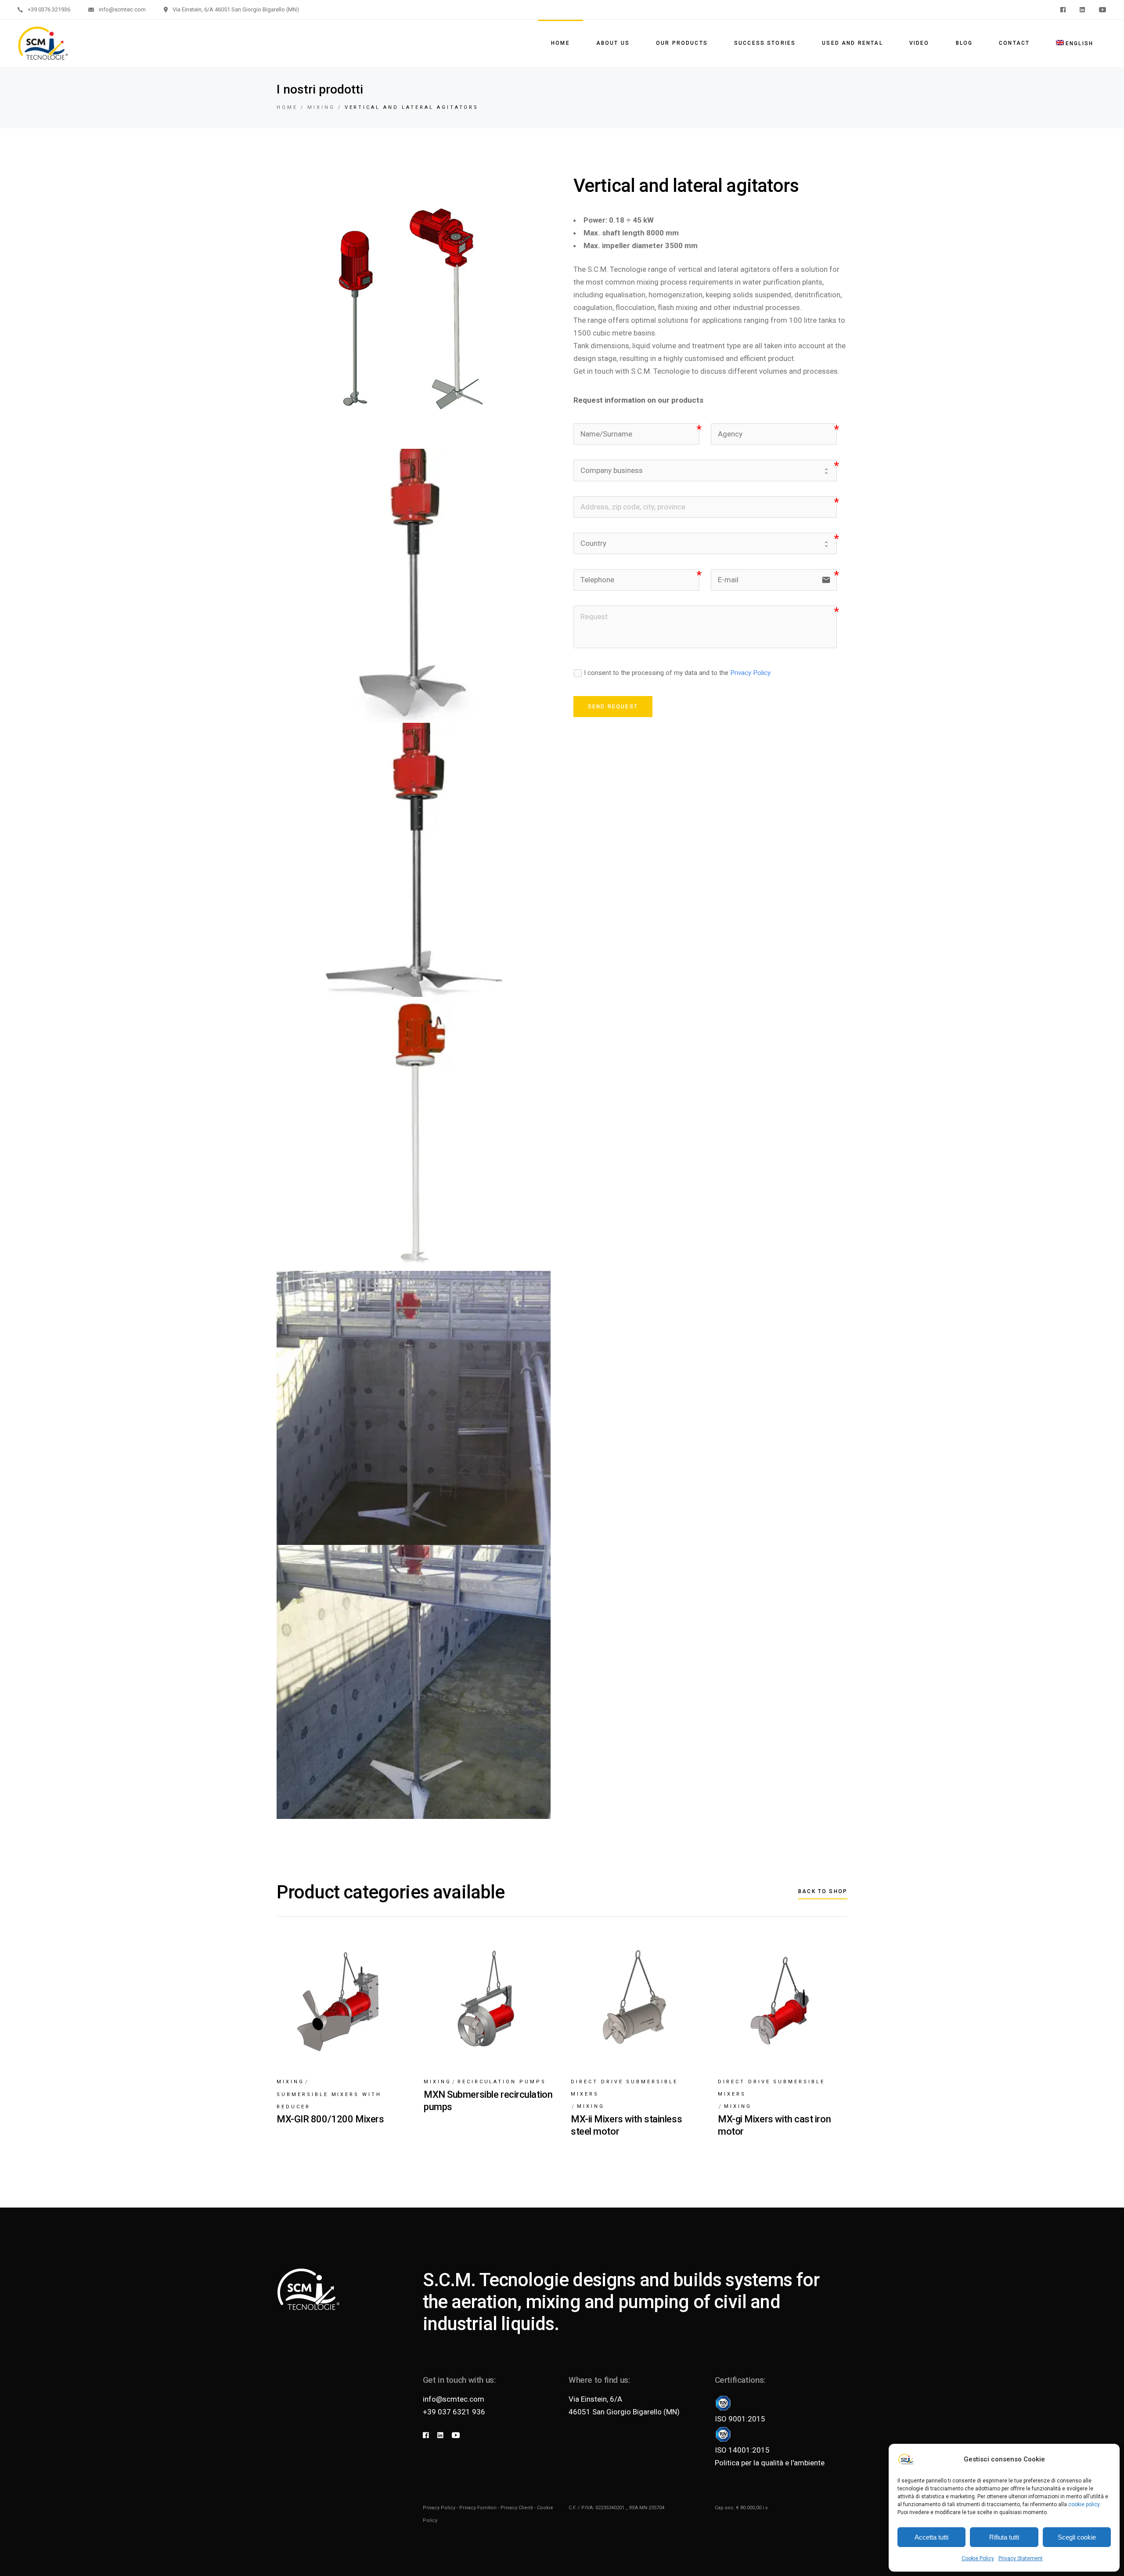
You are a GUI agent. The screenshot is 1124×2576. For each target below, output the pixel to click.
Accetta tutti (931, 2537)
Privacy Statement (1021, 2558)
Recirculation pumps (502, 2082)
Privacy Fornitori (478, 2508)
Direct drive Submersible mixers (624, 2088)
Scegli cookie (1077, 2537)
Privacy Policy (750, 673)
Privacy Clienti (517, 2508)
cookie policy (1084, 2504)
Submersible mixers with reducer (329, 2101)
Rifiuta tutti (1004, 2537)
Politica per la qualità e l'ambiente (770, 2463)
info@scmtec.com (454, 2399)
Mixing (290, 2082)
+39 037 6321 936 (454, 2412)
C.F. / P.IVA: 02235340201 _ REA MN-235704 (616, 2508)
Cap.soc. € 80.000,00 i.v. (742, 2508)
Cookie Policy (978, 2558)
